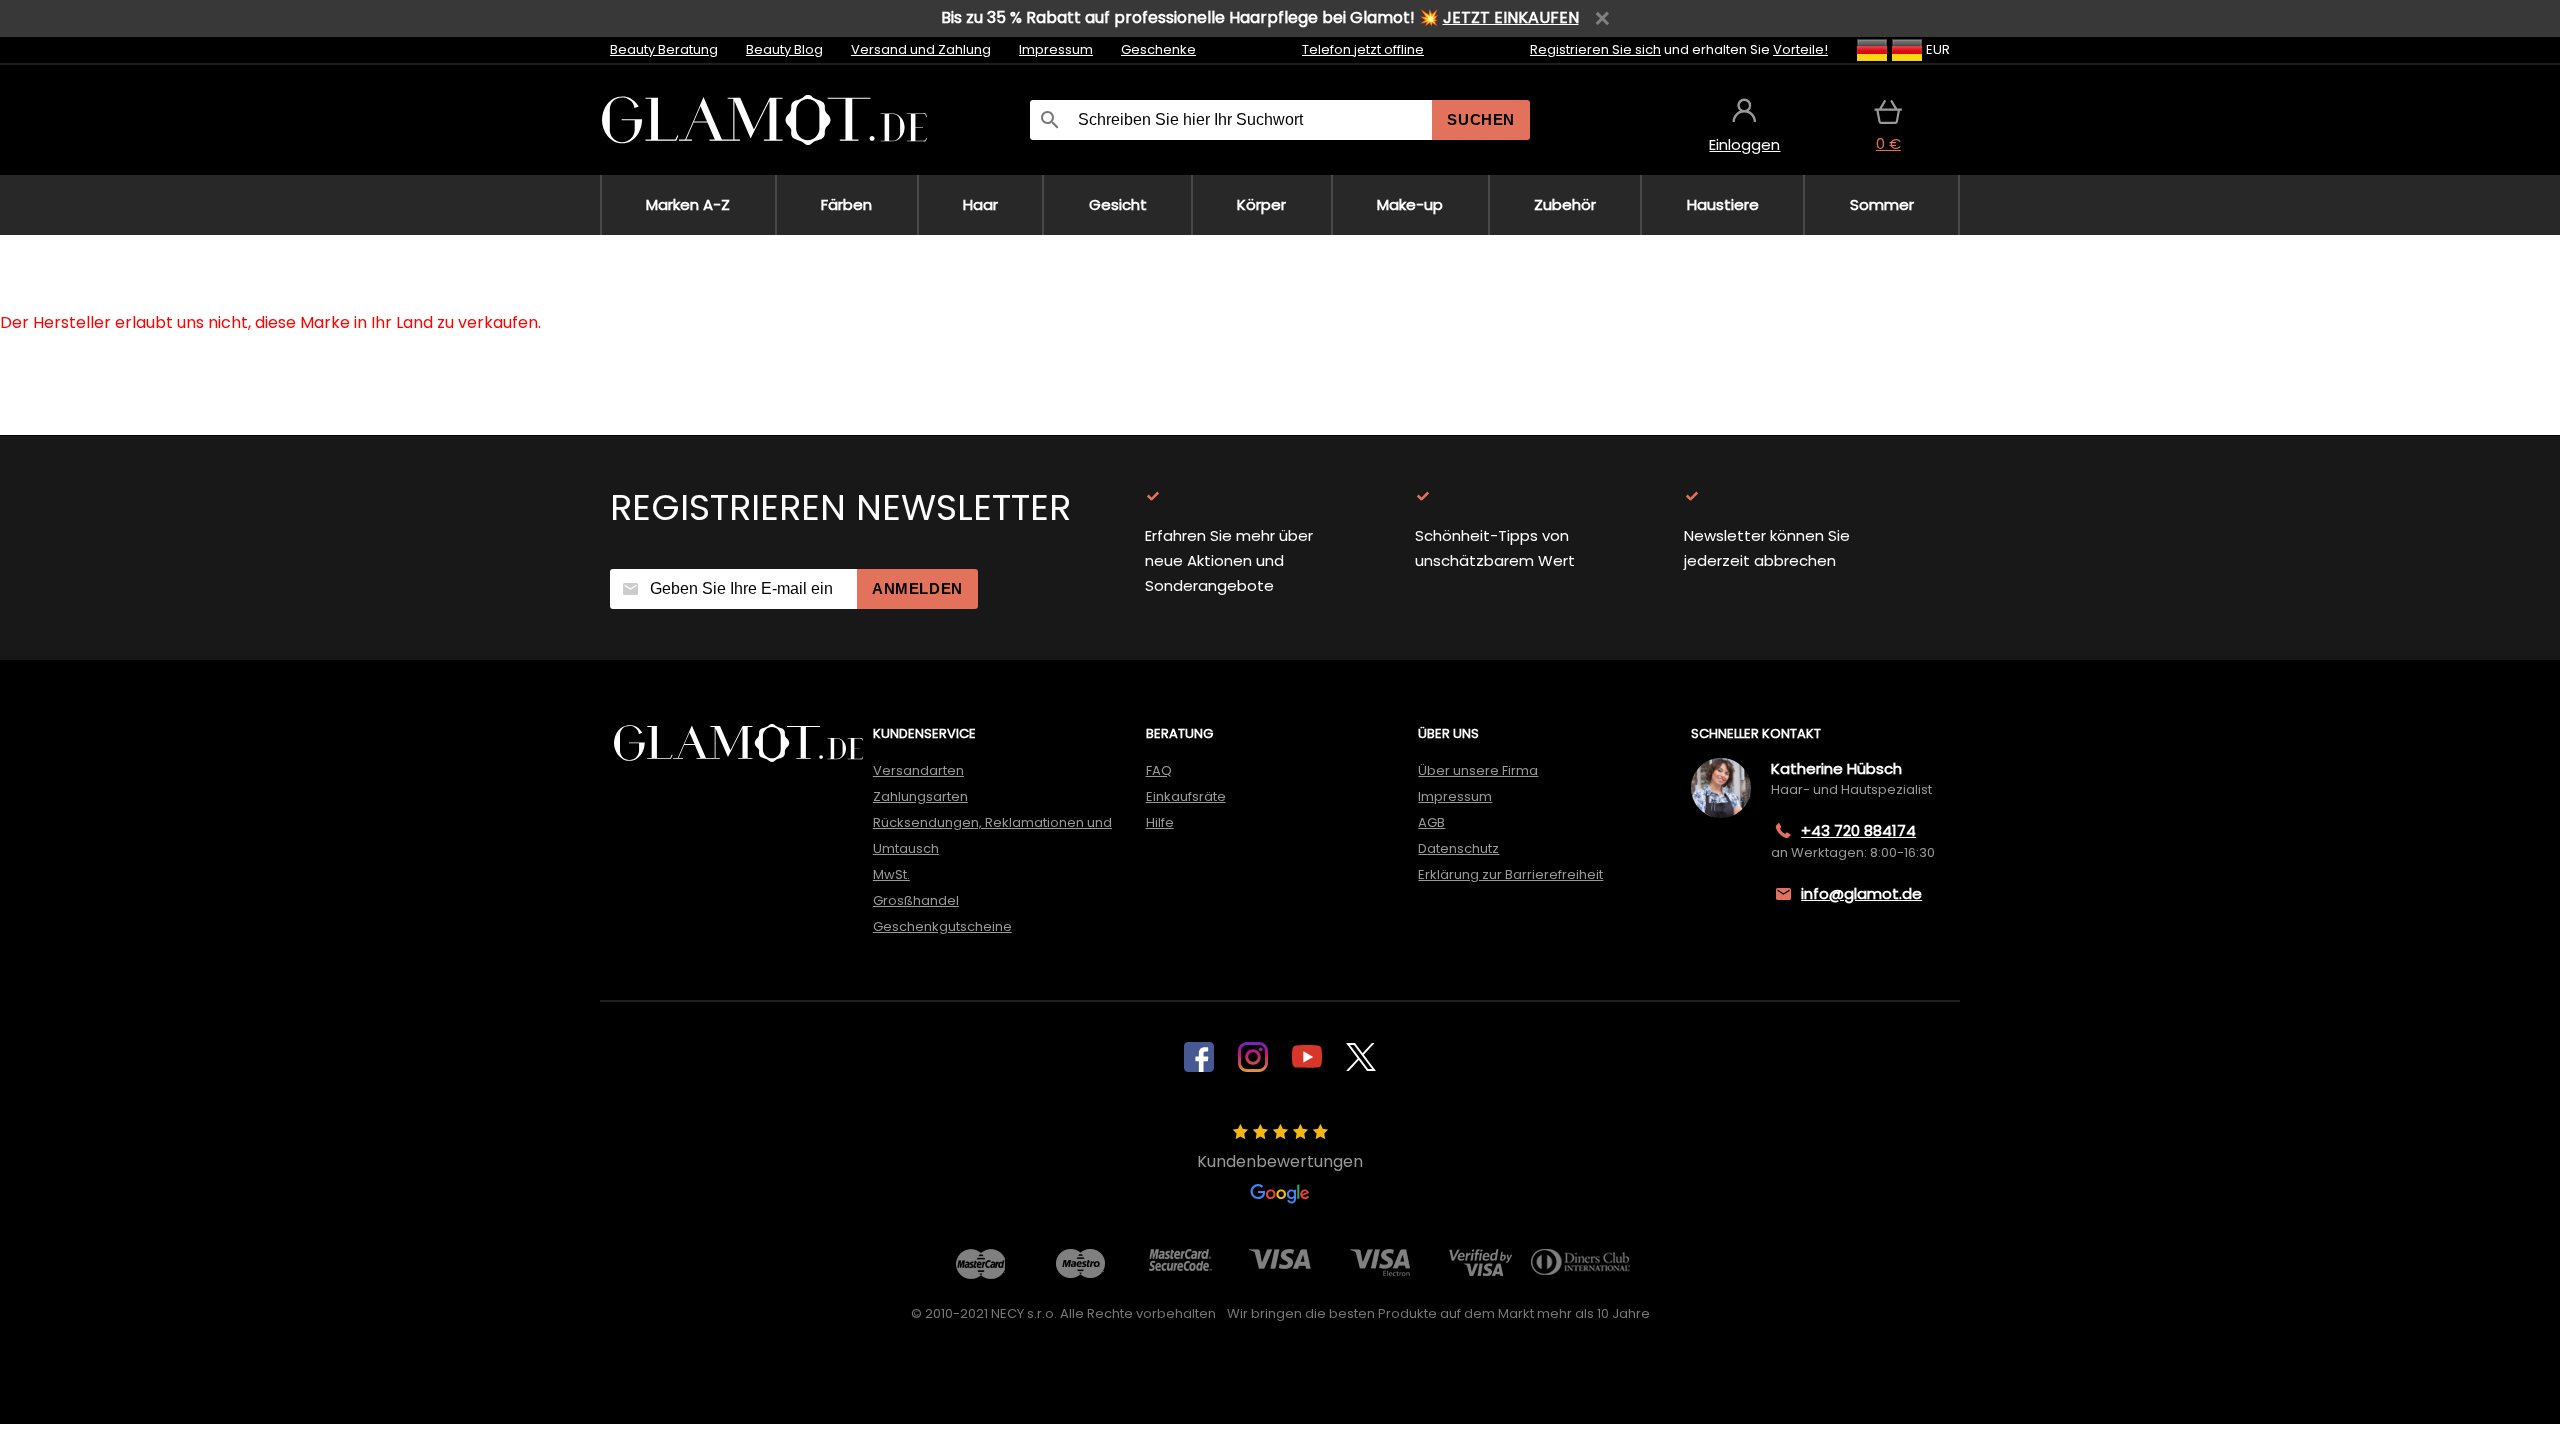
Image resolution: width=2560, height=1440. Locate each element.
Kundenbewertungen (1280, 1161)
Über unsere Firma (1478, 770)
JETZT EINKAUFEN (1511, 17)
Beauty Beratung (664, 49)
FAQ (1159, 770)
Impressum (1056, 49)
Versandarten (918, 770)
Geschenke (1158, 49)
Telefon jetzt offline (1363, 49)
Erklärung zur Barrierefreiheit (1510, 874)
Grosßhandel (916, 900)
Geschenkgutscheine (942, 926)
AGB (1431, 822)
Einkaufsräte (1186, 796)
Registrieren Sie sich (1595, 49)
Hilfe (1160, 822)
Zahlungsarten (920, 796)
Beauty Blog (784, 49)
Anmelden (917, 588)
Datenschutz (1458, 848)
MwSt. (891, 874)
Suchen (1481, 119)
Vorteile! (1800, 49)
